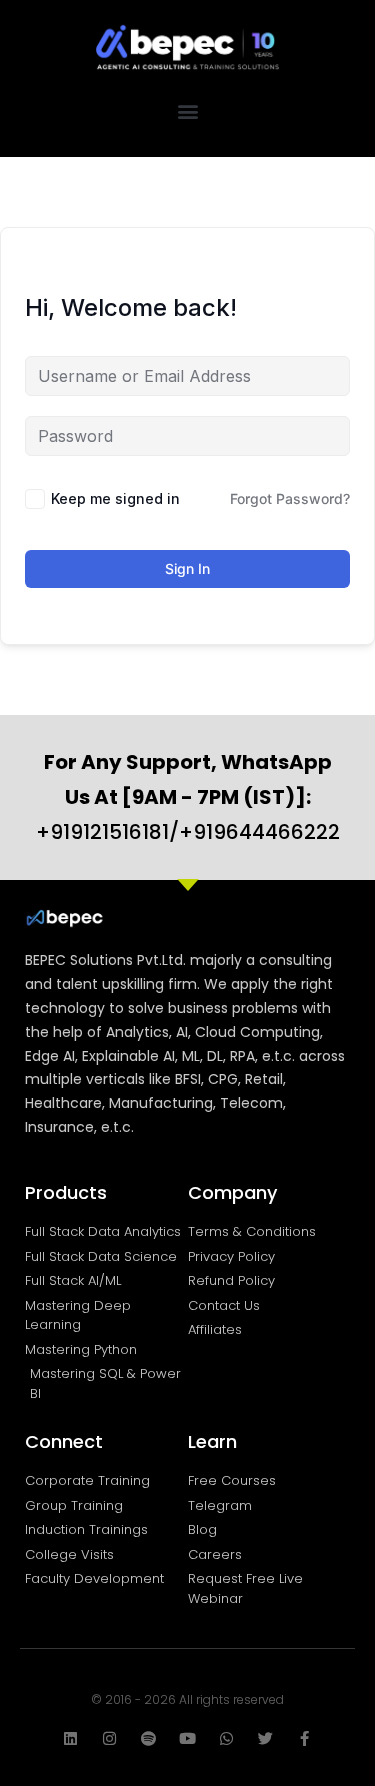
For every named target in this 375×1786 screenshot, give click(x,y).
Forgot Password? (290, 498)
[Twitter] (265, 1738)
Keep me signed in (115, 498)
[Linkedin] (70, 1738)
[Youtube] (187, 1738)
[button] (187, 110)
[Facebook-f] (304, 1738)
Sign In (187, 568)
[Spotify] (148, 1738)
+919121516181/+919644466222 (188, 797)
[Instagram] (109, 1738)
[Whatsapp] (226, 1738)
